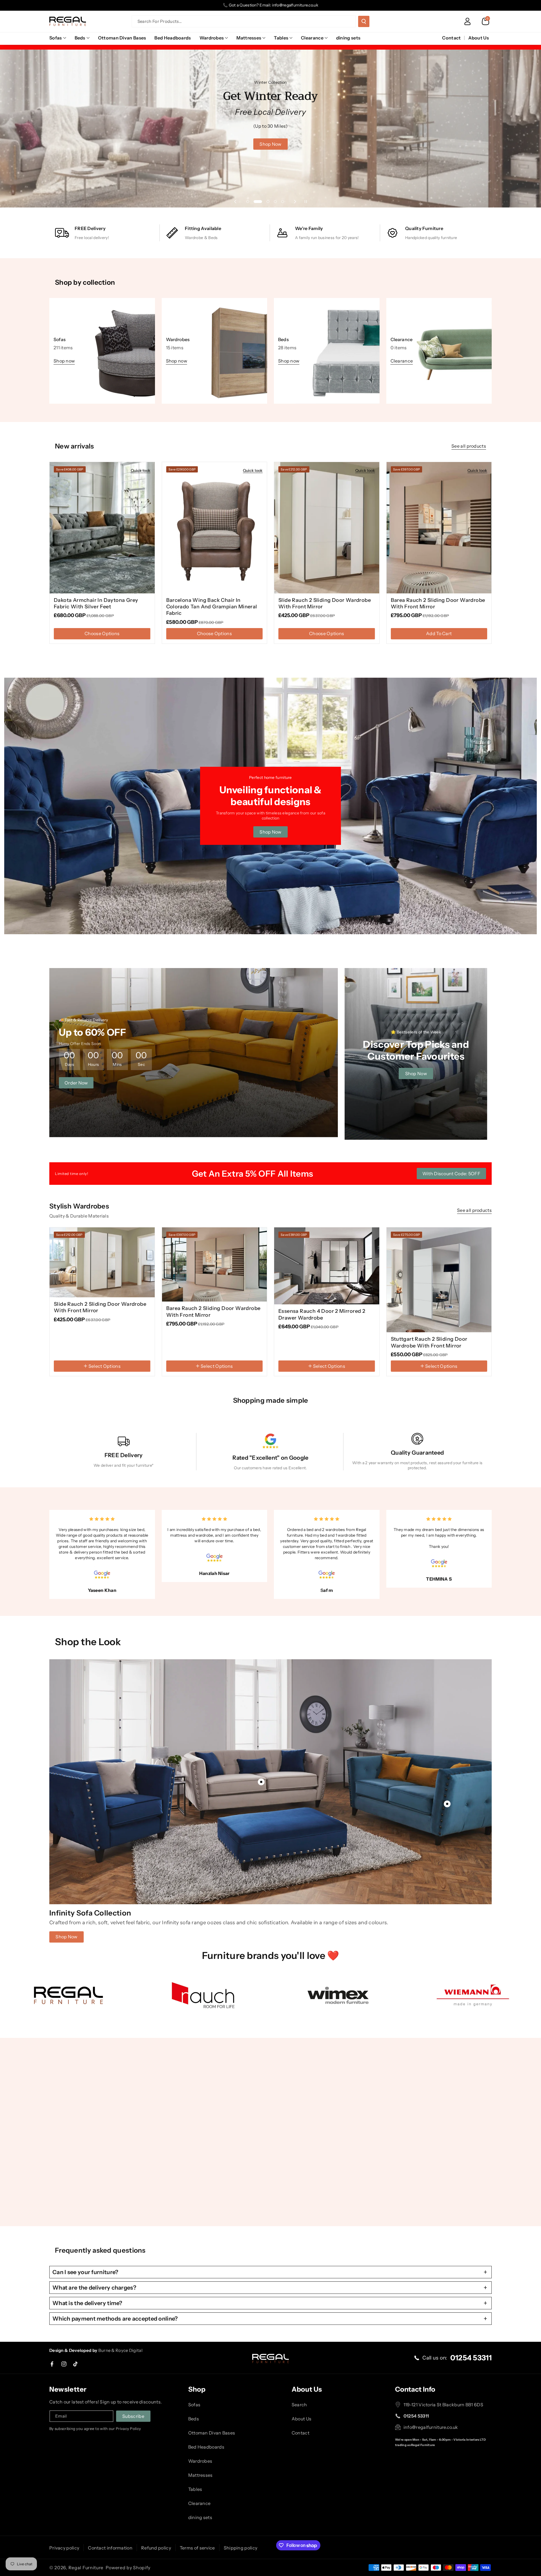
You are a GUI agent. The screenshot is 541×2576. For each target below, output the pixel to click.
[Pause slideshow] (306, 202)
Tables (281, 38)
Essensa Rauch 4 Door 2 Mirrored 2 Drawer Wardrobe (322, 1314)
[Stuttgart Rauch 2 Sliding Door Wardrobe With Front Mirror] (439, 1280)
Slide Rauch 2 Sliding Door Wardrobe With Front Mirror (325, 603)
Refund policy (156, 2548)
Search (299, 2405)
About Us (301, 2419)
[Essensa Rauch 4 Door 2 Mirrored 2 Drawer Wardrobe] (327, 1266)
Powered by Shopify (128, 2568)
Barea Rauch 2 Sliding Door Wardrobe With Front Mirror (438, 603)
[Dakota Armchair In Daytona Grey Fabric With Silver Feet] (102, 528)
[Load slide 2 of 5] (255, 202)
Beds (80, 38)
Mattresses (249, 38)
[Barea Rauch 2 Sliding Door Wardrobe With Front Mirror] (439, 528)
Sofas (56, 38)
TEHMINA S (439, 1579)
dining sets (200, 2517)
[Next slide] (295, 202)
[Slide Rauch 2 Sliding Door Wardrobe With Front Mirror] (327, 528)
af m (328, 1590)
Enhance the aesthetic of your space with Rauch (113, 2172)
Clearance (312, 38)
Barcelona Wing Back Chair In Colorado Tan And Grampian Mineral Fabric (212, 607)
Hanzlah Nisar (214, 1573)
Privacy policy (64, 2548)
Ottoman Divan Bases (212, 2433)
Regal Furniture (86, 2568)
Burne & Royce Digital (120, 2350)
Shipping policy (241, 2548)
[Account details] (467, 21)
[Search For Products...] (364, 21)
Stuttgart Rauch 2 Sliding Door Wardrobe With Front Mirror (429, 1342)
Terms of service (197, 2548)
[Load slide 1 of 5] (248, 202)
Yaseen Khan (102, 1590)
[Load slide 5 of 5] (283, 202)
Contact (301, 2433)
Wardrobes (212, 38)
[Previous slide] (235, 202)
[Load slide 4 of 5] (275, 202)
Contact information (110, 2548)
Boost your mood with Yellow (239, 2172)
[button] (485, 21)
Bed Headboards (206, 2447)
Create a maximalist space (386, 2172)
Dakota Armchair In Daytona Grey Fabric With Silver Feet (96, 603)
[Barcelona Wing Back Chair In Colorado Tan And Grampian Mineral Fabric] (215, 528)
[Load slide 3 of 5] (265, 202)
